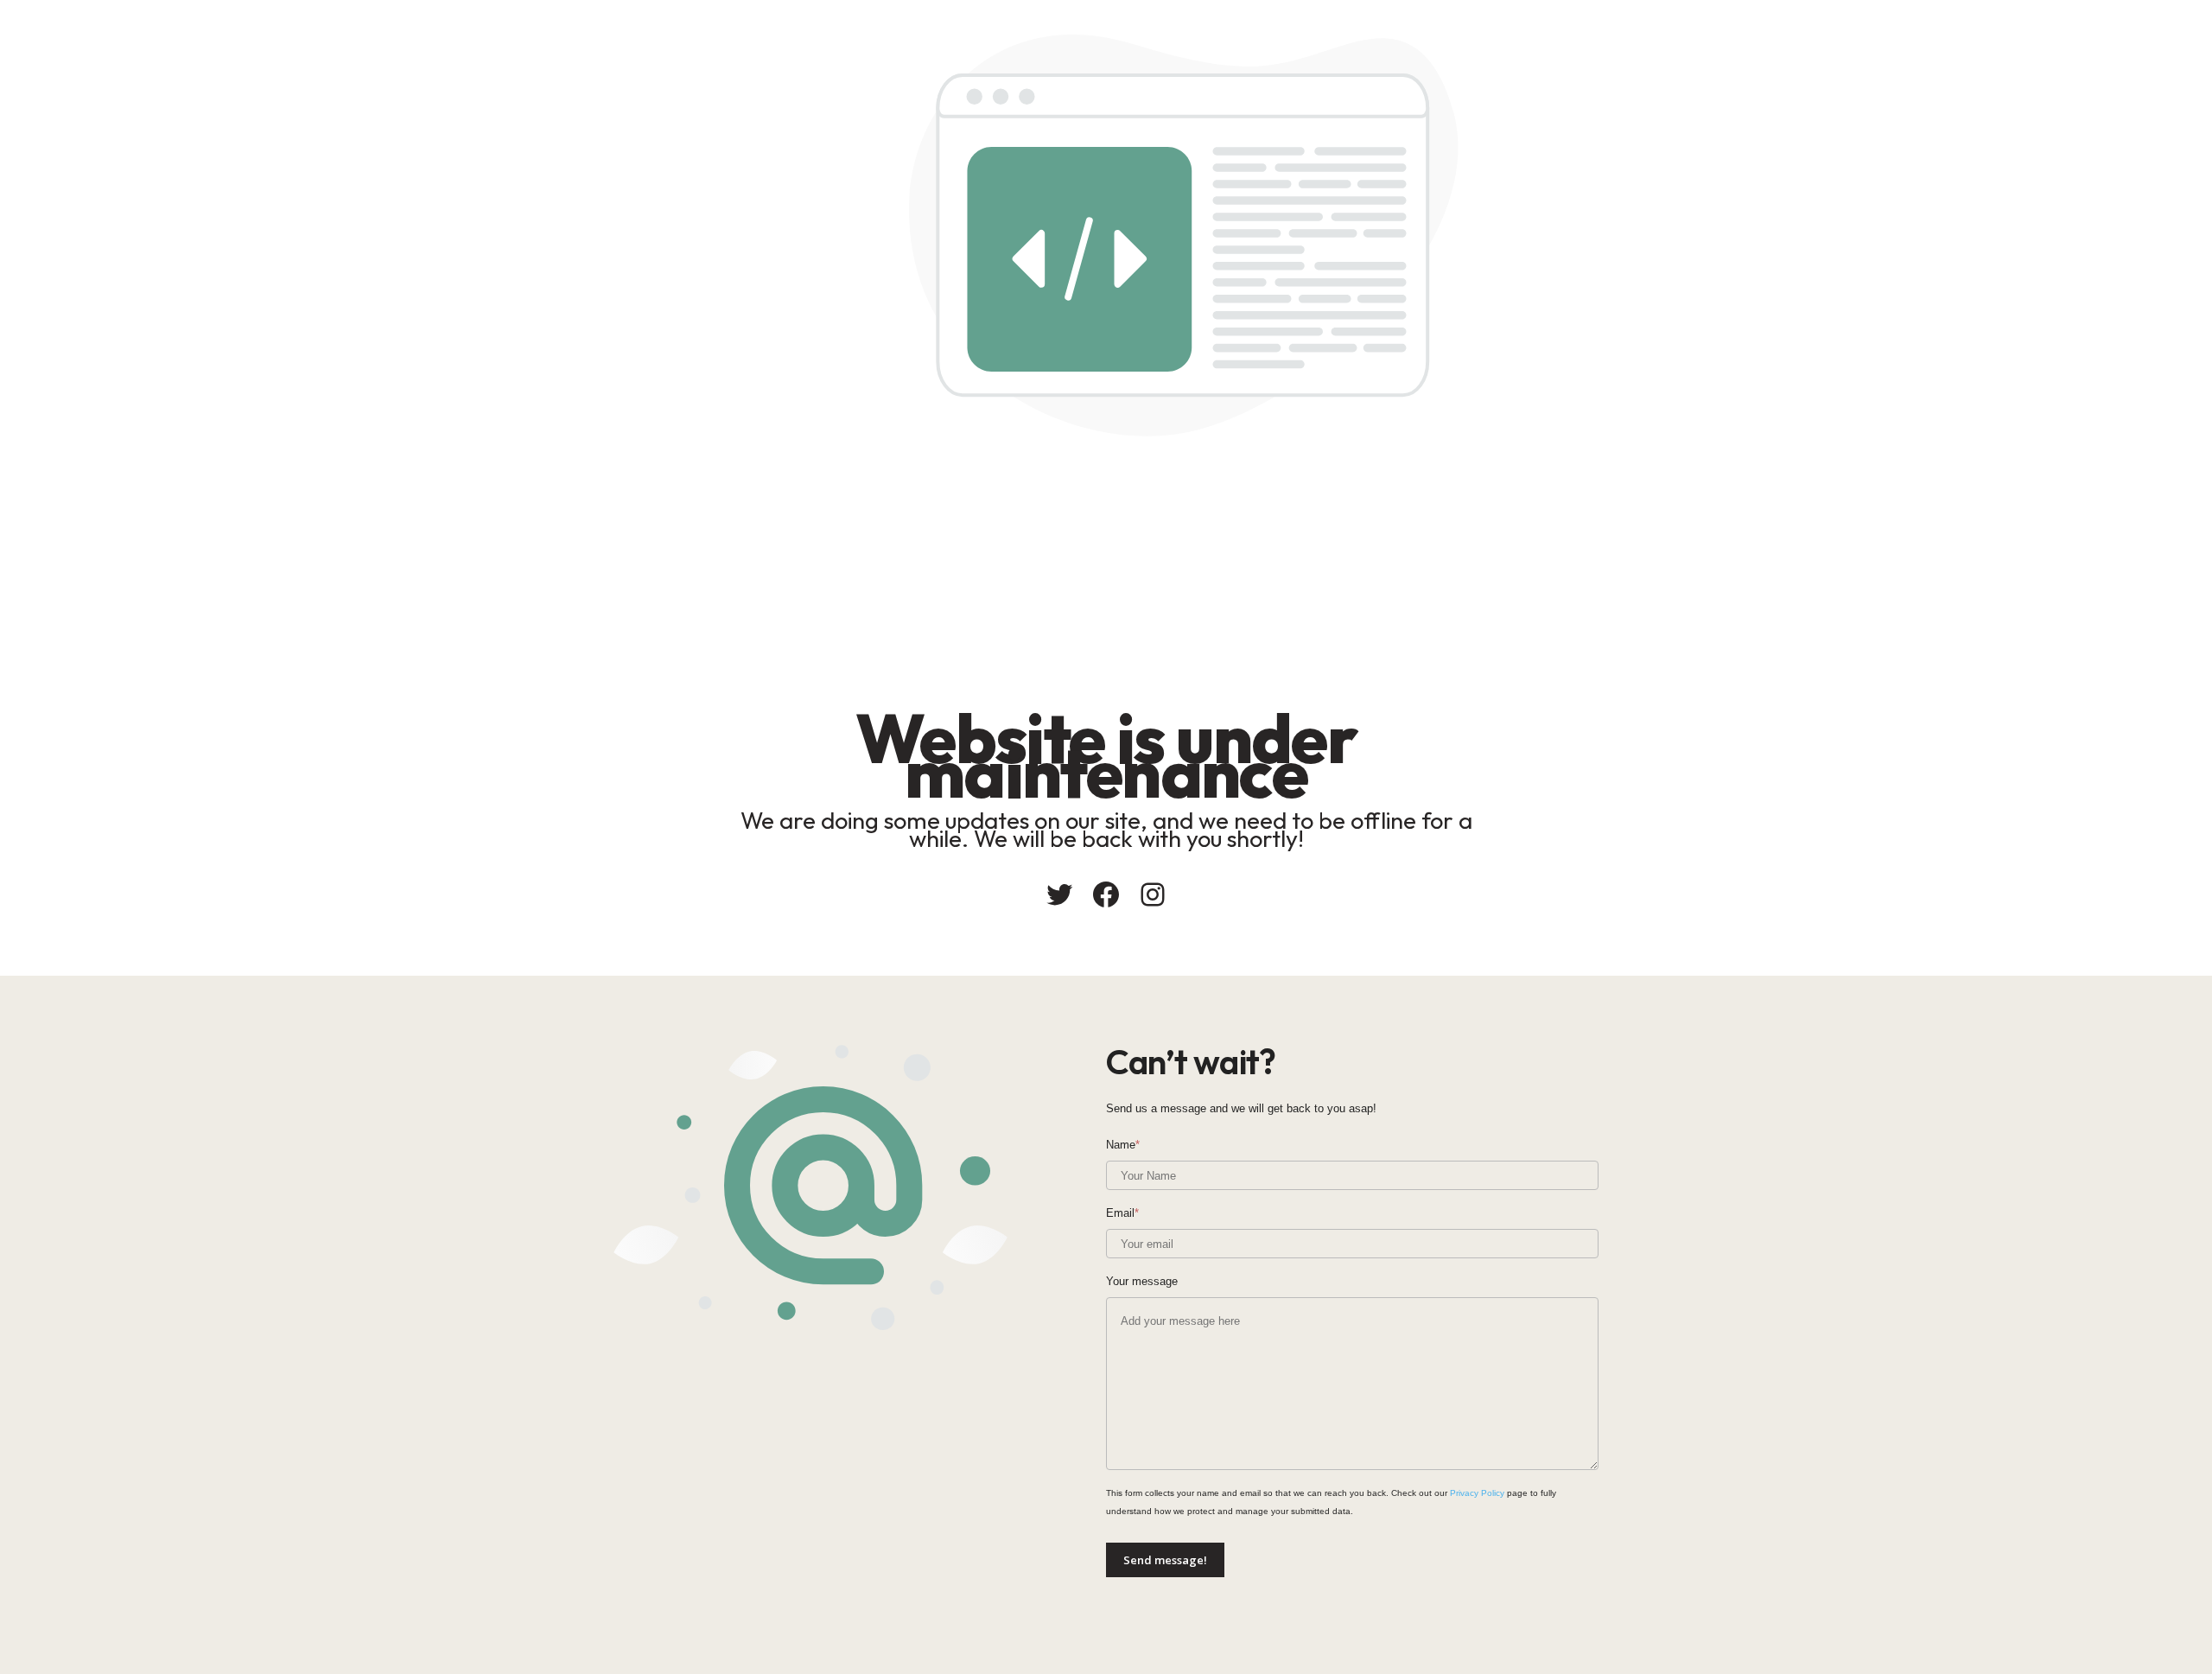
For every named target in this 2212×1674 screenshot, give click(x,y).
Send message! (1165, 1560)
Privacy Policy (1477, 1493)
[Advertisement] (1184, 566)
